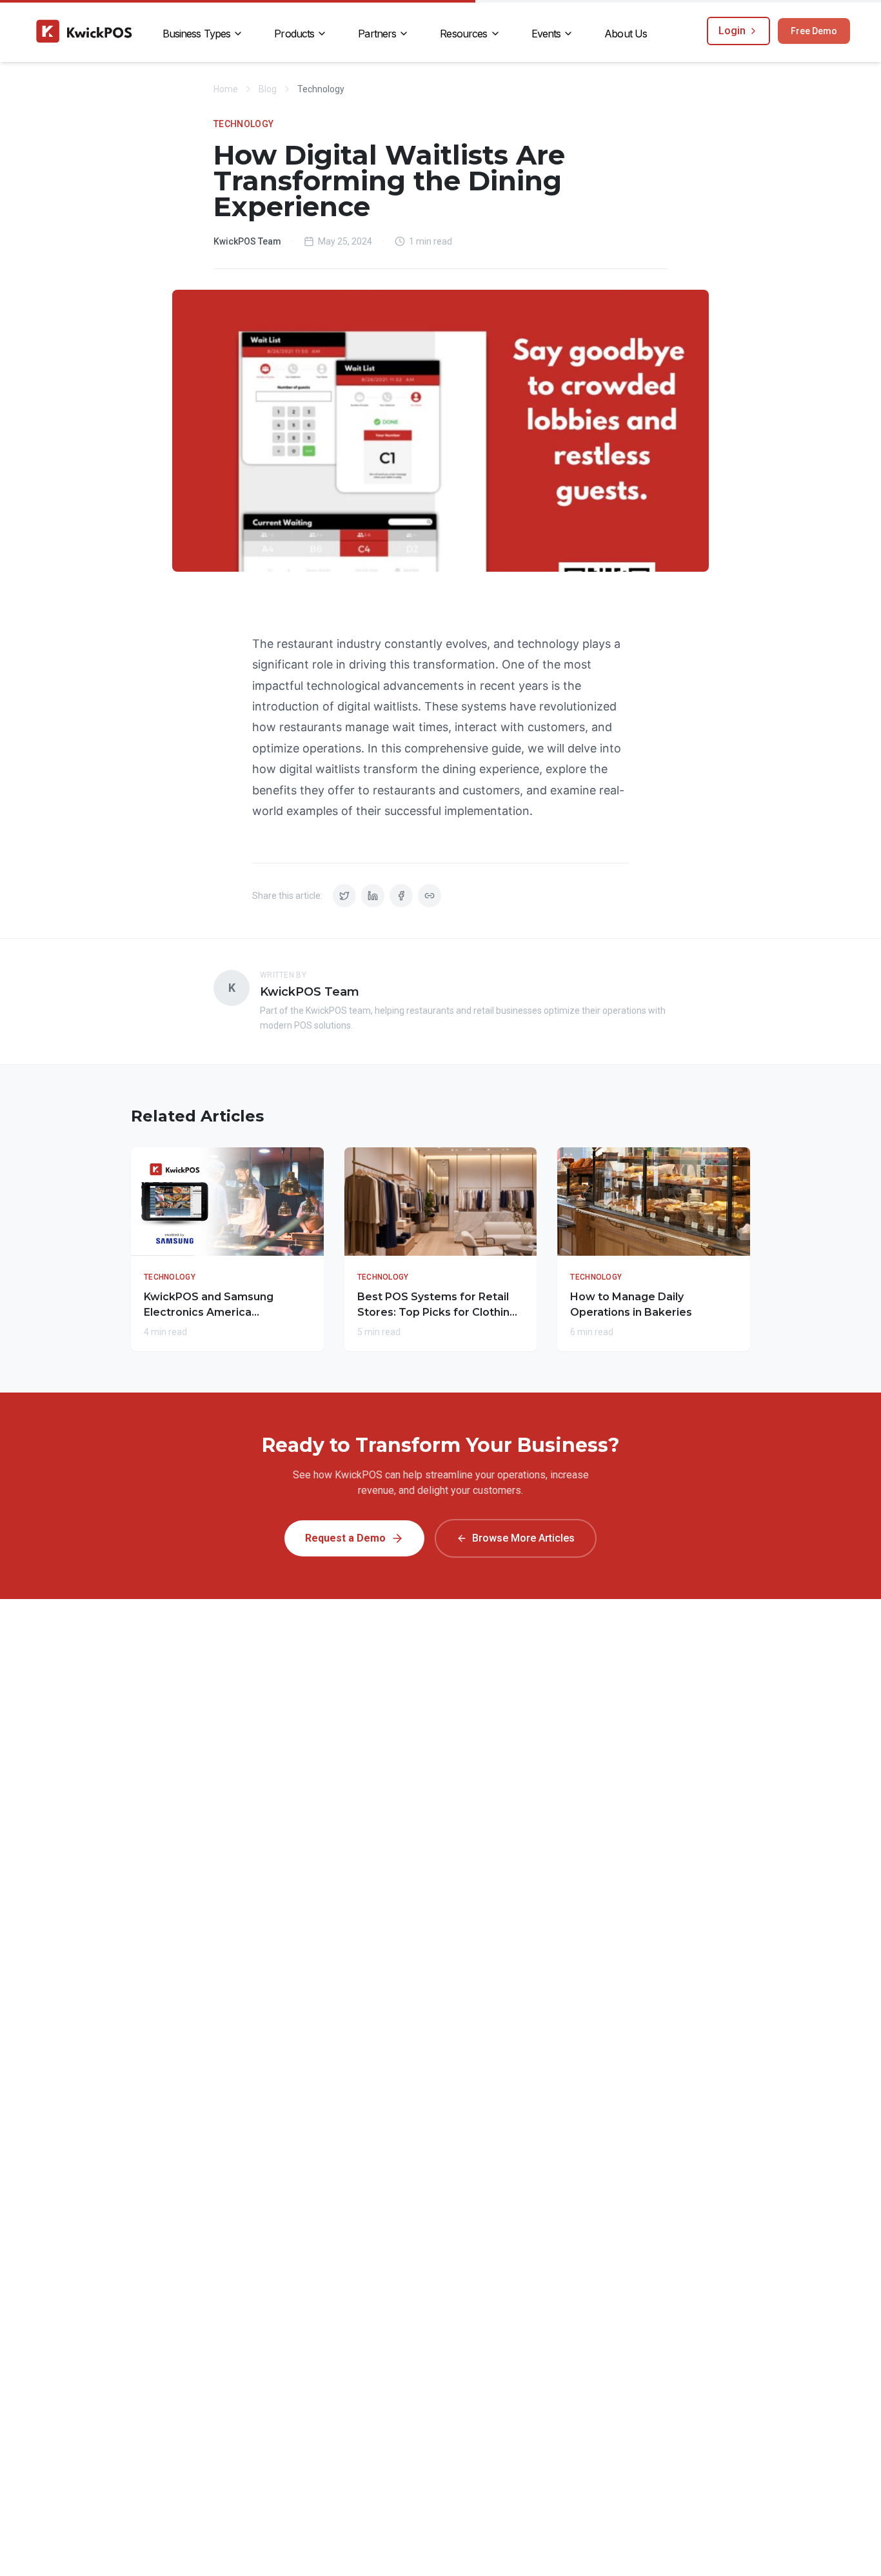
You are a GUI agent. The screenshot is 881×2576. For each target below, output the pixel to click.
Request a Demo (345, 1538)
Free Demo (814, 31)
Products (294, 34)
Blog (268, 89)
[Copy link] (430, 896)
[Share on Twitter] (344, 896)
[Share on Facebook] (401, 896)
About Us (626, 34)
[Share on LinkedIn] (373, 896)
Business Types (197, 34)
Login (732, 31)
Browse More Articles (523, 1538)
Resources (463, 34)
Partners (377, 34)
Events (546, 34)
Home (226, 89)
